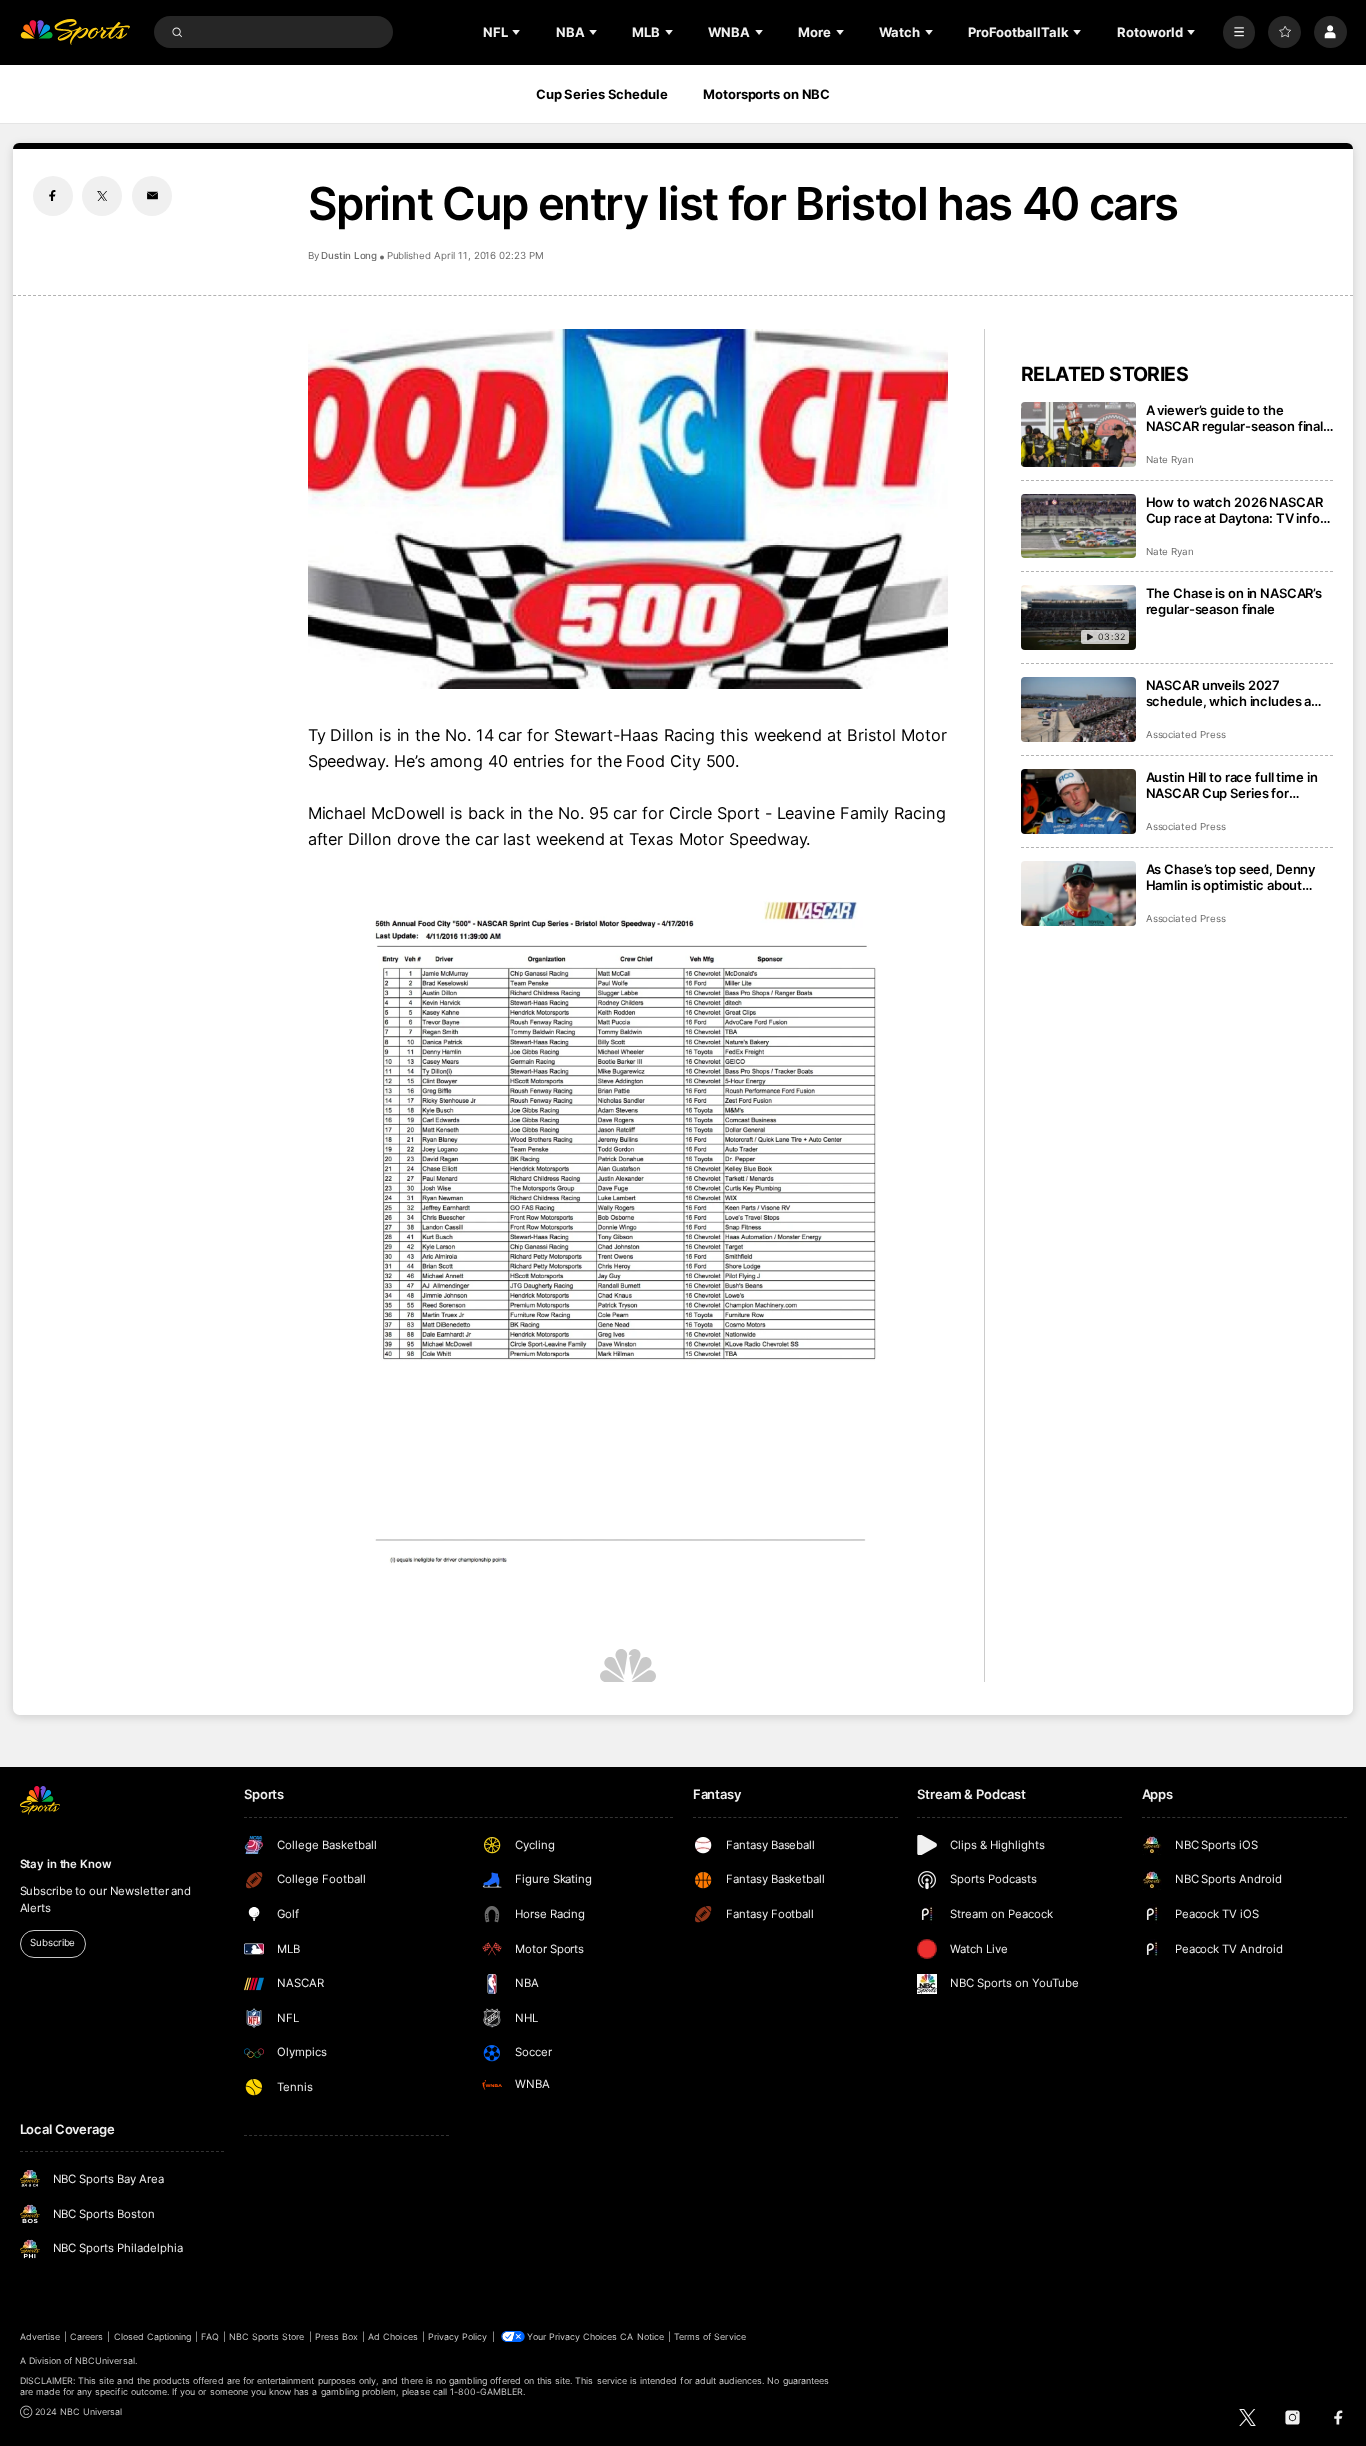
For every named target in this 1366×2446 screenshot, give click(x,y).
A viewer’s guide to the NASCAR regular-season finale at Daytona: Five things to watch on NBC (1238, 418)
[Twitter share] (102, 196)
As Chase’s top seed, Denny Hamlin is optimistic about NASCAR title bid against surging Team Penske (1231, 877)
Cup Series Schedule (602, 94)
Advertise (40, 2336)
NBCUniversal (105, 2360)
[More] (1239, 32)
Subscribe (52, 1942)
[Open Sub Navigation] (518, 32)
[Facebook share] (53, 196)
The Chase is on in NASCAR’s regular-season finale (1234, 601)
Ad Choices (392, 2336)
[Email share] (152, 196)
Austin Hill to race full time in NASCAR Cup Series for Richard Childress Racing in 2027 (1232, 785)
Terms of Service (710, 2336)
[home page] (75, 32)
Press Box (336, 2336)
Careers (86, 2336)
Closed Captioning (153, 2336)
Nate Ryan (1170, 459)
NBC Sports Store (267, 2336)
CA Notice (641, 2336)
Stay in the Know (66, 1864)
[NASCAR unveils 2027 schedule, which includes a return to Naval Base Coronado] (1078, 709)
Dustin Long (349, 255)
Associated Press (1186, 734)
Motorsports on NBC (766, 94)
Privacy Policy (458, 2336)
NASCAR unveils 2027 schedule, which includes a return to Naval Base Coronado (1239, 693)
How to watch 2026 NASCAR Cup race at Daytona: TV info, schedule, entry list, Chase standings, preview (1235, 510)
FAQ (209, 2336)
